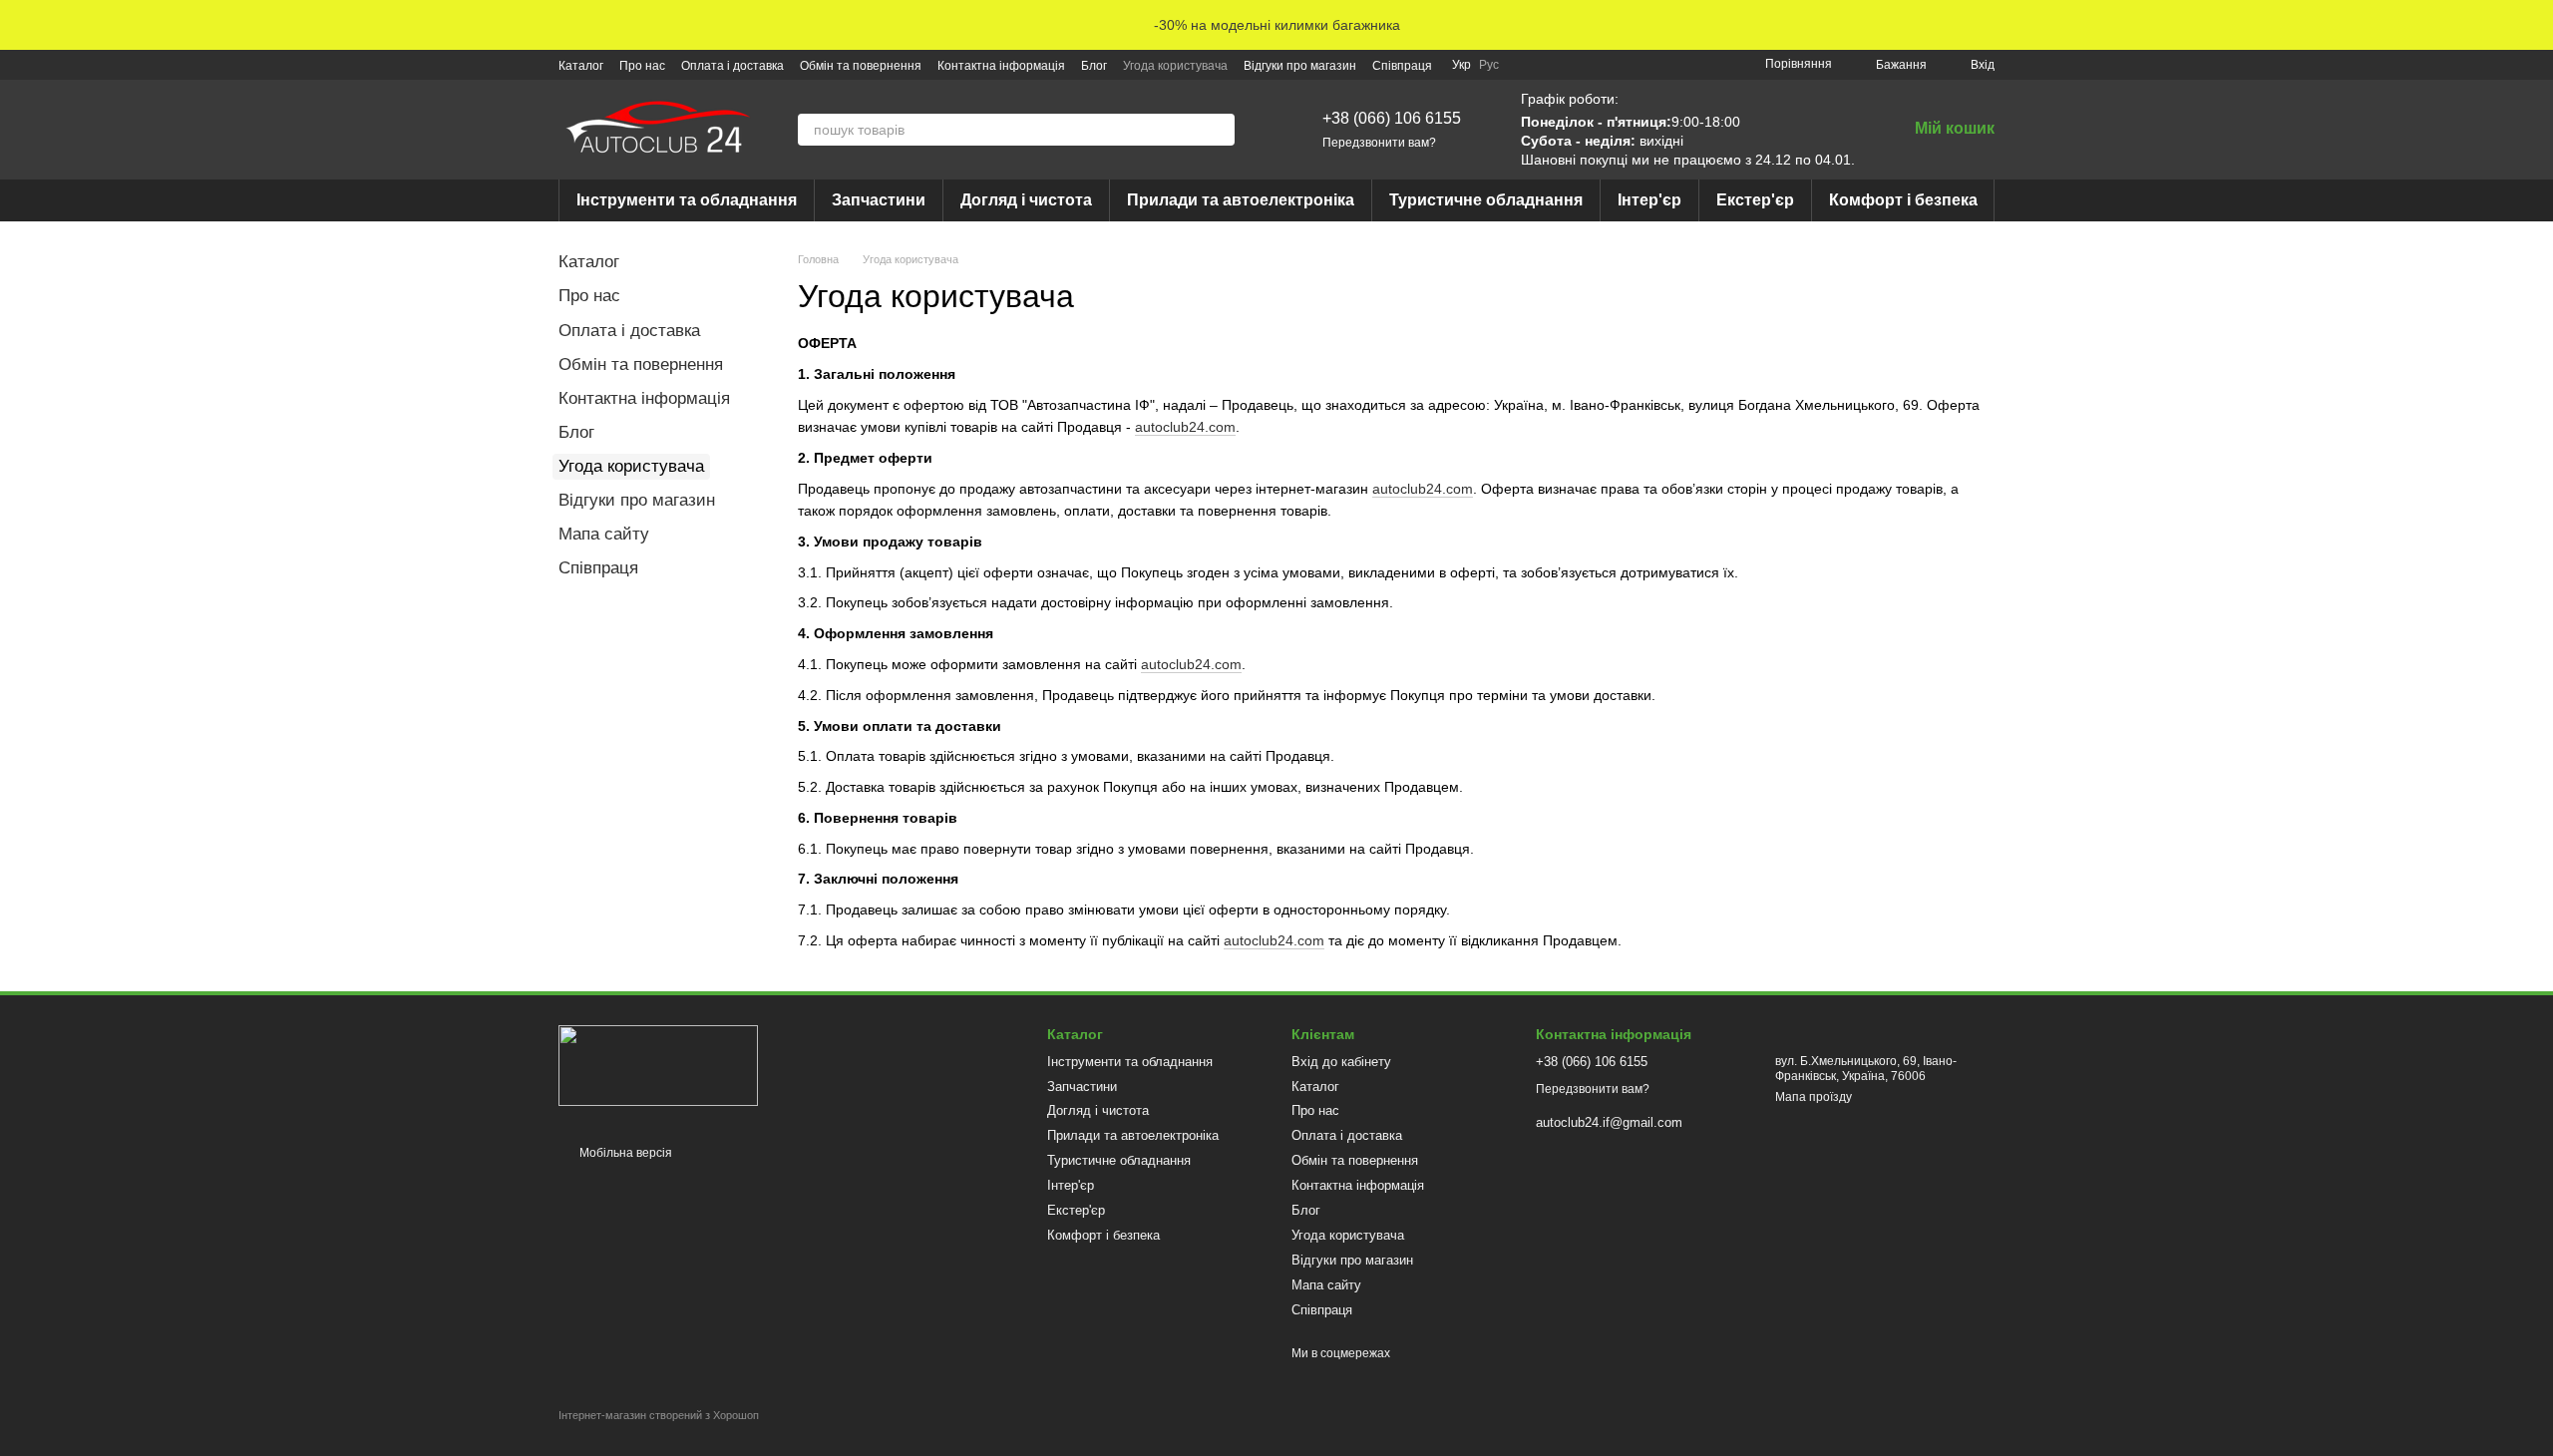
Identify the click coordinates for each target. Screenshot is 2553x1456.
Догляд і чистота (1026, 200)
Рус (1489, 65)
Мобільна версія (624, 1153)
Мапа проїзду (1814, 1097)
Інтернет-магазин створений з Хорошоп (659, 1415)
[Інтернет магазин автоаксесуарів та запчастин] (658, 1065)
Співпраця (1402, 66)
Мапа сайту (604, 534)
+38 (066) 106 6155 (1392, 118)
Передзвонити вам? (1379, 143)
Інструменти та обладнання (687, 200)
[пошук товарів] (1219, 130)
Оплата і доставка (732, 66)
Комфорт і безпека (1903, 200)
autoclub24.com (1185, 427)
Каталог (581, 66)
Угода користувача (1175, 66)
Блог (1094, 66)
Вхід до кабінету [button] (1341, 1062)
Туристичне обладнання (1486, 200)
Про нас (642, 66)
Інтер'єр (1649, 200)
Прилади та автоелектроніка (1241, 200)
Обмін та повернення (861, 66)
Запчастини (879, 200)
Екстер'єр (1755, 200)
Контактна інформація (1001, 66)
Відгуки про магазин (1300, 66)
